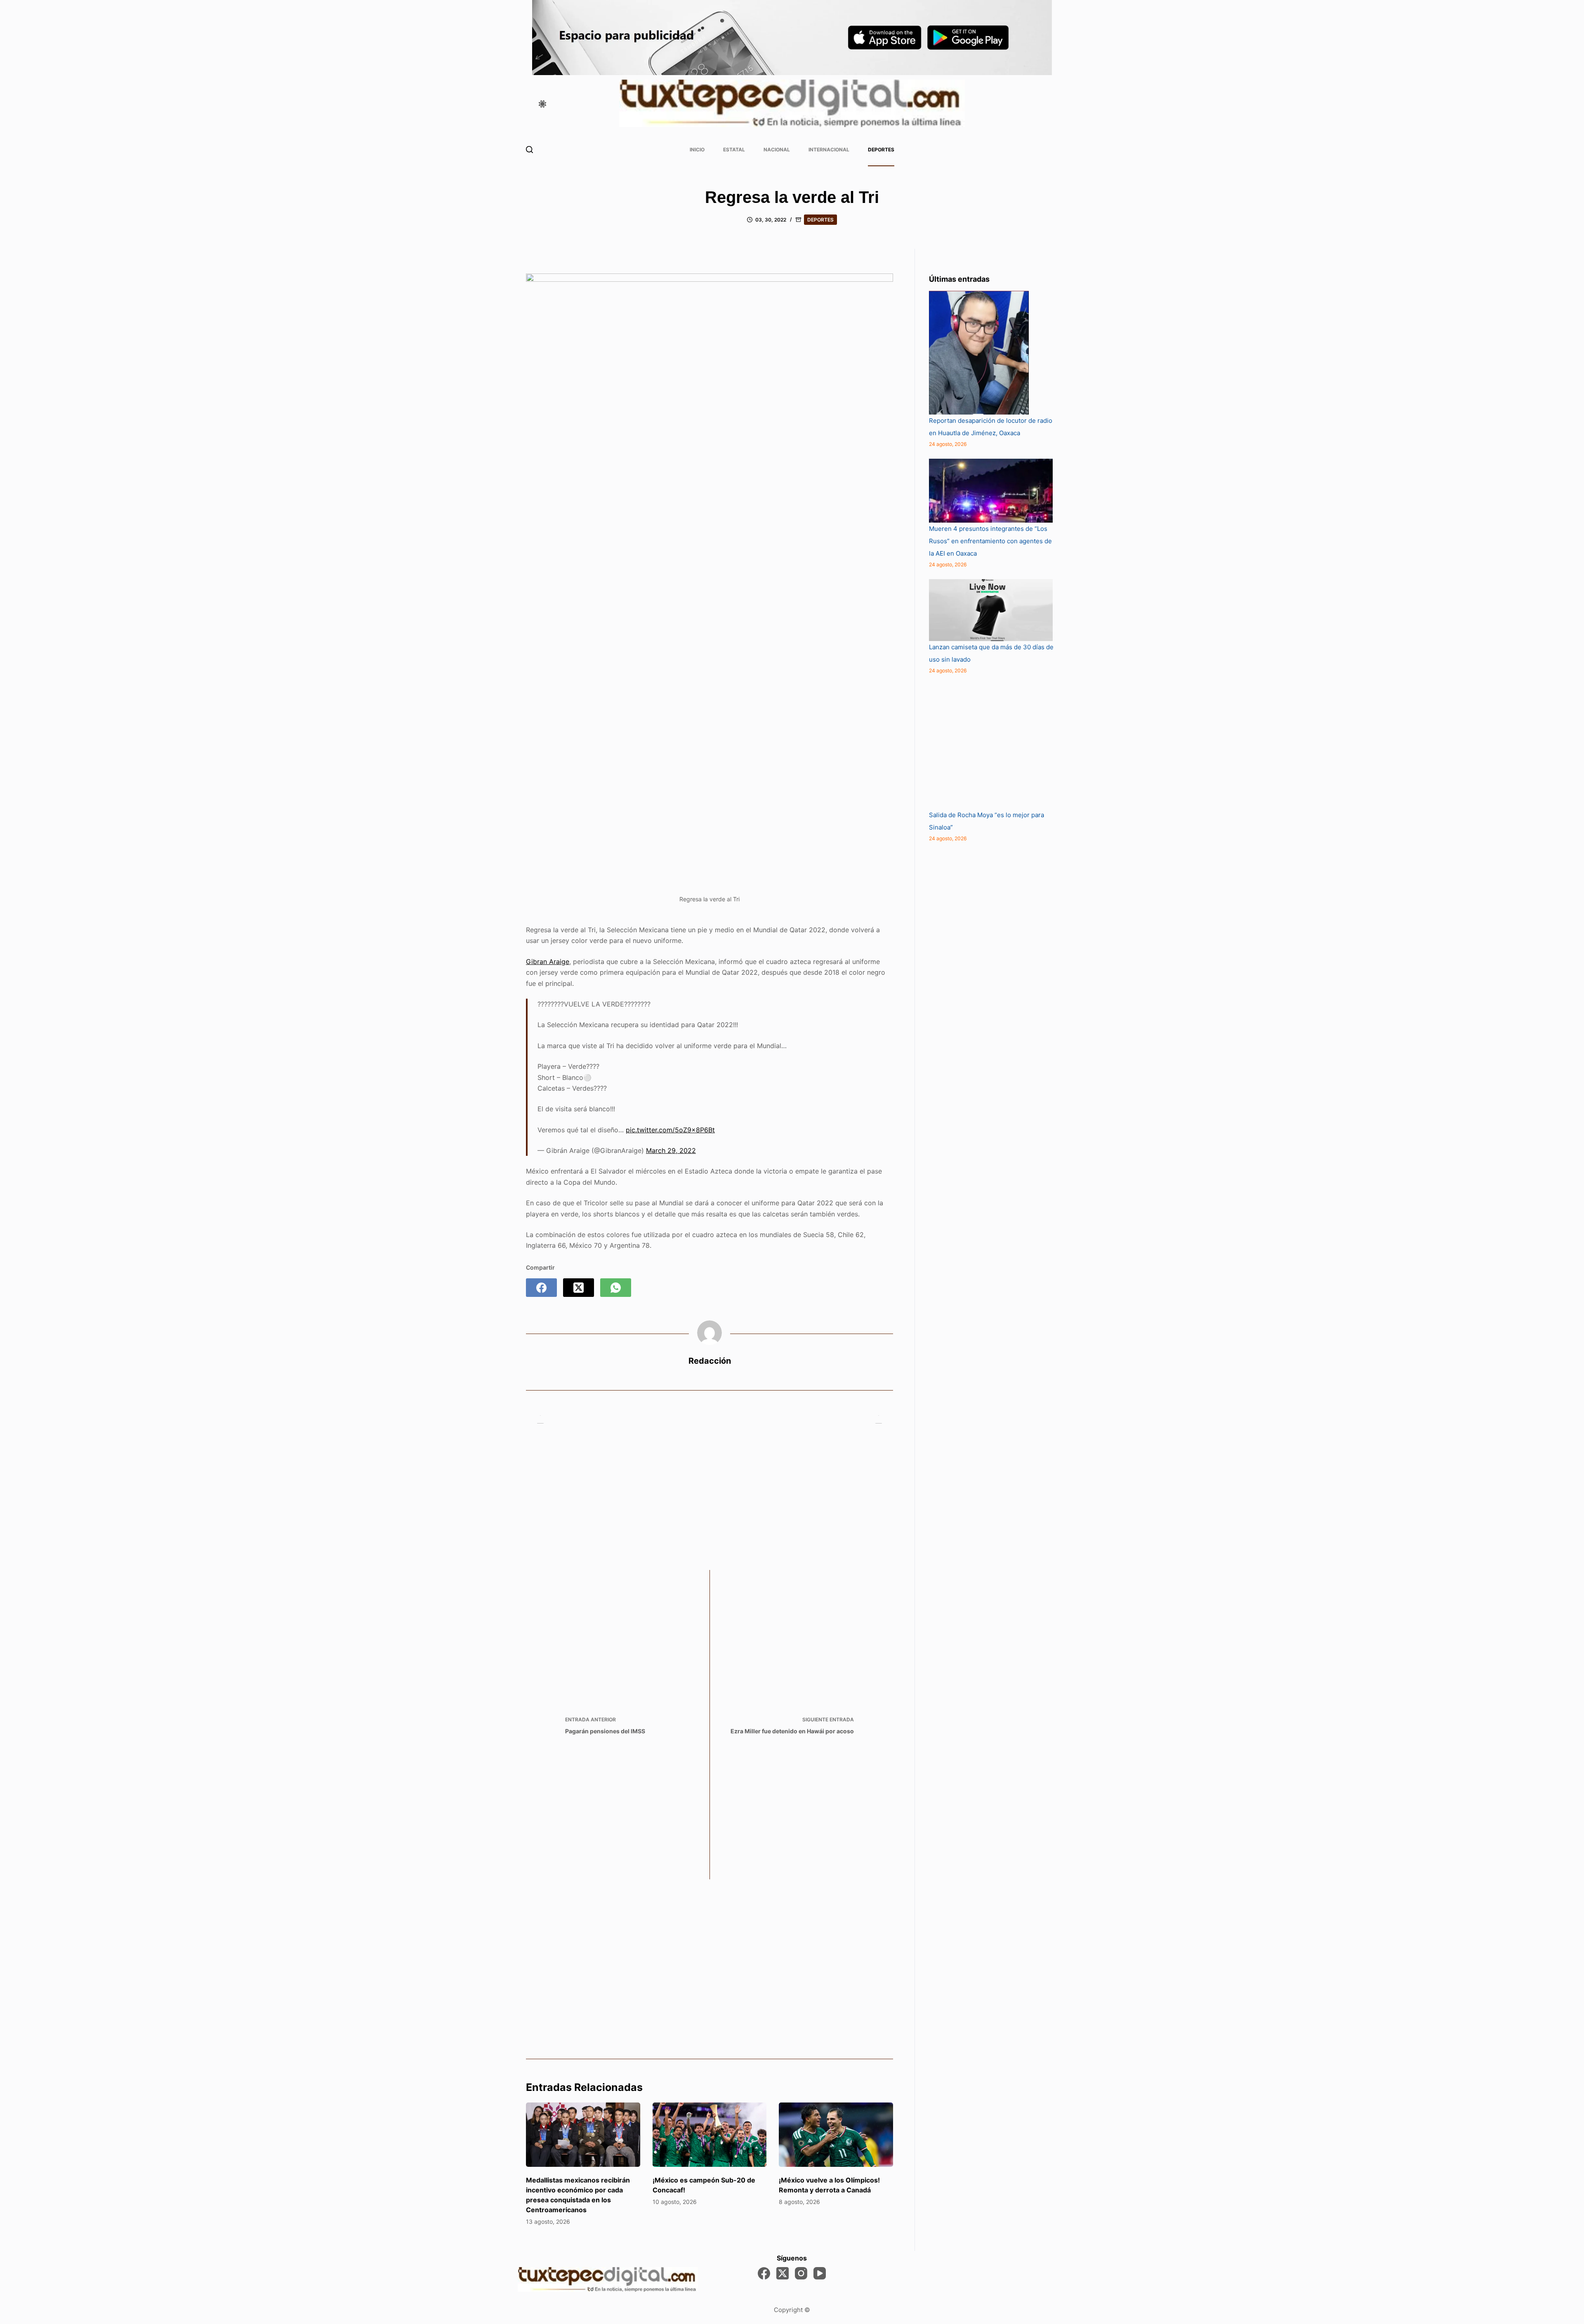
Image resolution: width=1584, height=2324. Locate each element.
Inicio (697, 150)
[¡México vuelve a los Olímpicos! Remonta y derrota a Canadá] (836, 2135)
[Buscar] (529, 150)
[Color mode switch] (542, 104)
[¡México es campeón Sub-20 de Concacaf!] (710, 2135)
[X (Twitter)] (579, 1288)
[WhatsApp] (616, 1288)
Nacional (777, 150)
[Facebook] (541, 1288)
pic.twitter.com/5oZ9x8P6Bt (670, 1130)
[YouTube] (820, 2273)
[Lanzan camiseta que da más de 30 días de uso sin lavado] (991, 610)
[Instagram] (801, 2273)
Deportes (881, 150)
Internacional (829, 150)
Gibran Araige (548, 962)
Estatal (734, 150)
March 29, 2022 (671, 1150)
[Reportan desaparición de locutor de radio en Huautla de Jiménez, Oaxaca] (979, 353)
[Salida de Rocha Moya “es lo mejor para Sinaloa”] (991, 747)
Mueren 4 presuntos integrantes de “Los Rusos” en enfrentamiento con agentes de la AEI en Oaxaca (990, 541)
